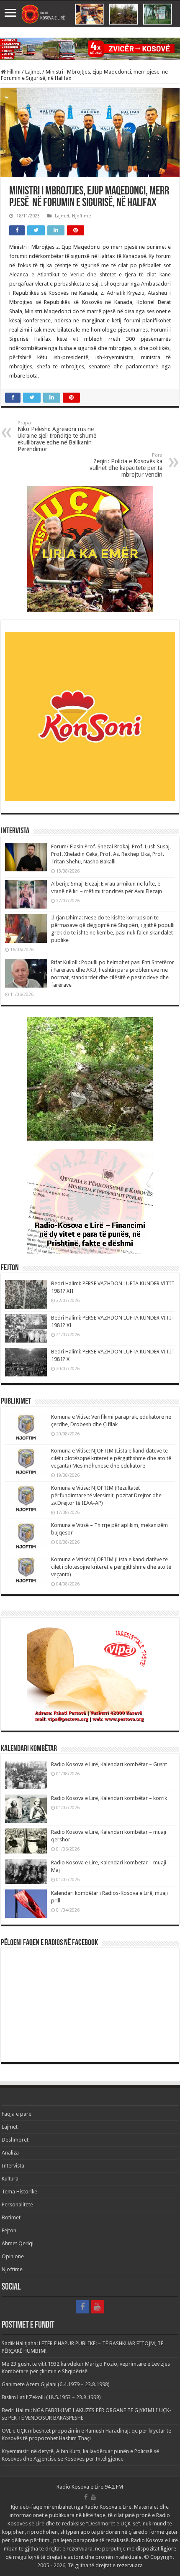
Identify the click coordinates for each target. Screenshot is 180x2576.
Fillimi (13, 72)
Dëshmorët (15, 2140)
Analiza (10, 2153)
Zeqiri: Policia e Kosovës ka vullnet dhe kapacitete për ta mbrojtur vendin (126, 465)
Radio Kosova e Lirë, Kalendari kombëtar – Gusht (109, 1764)
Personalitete (17, 2205)
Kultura (10, 2179)
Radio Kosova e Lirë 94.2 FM (90, 2487)
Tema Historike (19, 2192)
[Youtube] (98, 2307)
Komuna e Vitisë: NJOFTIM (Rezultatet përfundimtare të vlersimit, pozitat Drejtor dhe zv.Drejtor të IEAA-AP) (106, 1495)
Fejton (9, 2230)
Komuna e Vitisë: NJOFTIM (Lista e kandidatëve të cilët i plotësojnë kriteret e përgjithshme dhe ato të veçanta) (111, 1567)
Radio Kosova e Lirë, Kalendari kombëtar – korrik (109, 1798)
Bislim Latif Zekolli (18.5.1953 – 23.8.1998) (51, 2397)
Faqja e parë (17, 2114)
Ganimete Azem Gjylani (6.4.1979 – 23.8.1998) (56, 2384)
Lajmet (33, 72)
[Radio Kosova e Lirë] (90, 14)
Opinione (13, 2256)
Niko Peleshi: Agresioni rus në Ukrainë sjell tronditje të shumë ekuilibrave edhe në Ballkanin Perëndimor (57, 436)
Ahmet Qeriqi (18, 2243)
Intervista (13, 2166)
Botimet (11, 2217)
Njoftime (81, 216)
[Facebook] (82, 2307)
